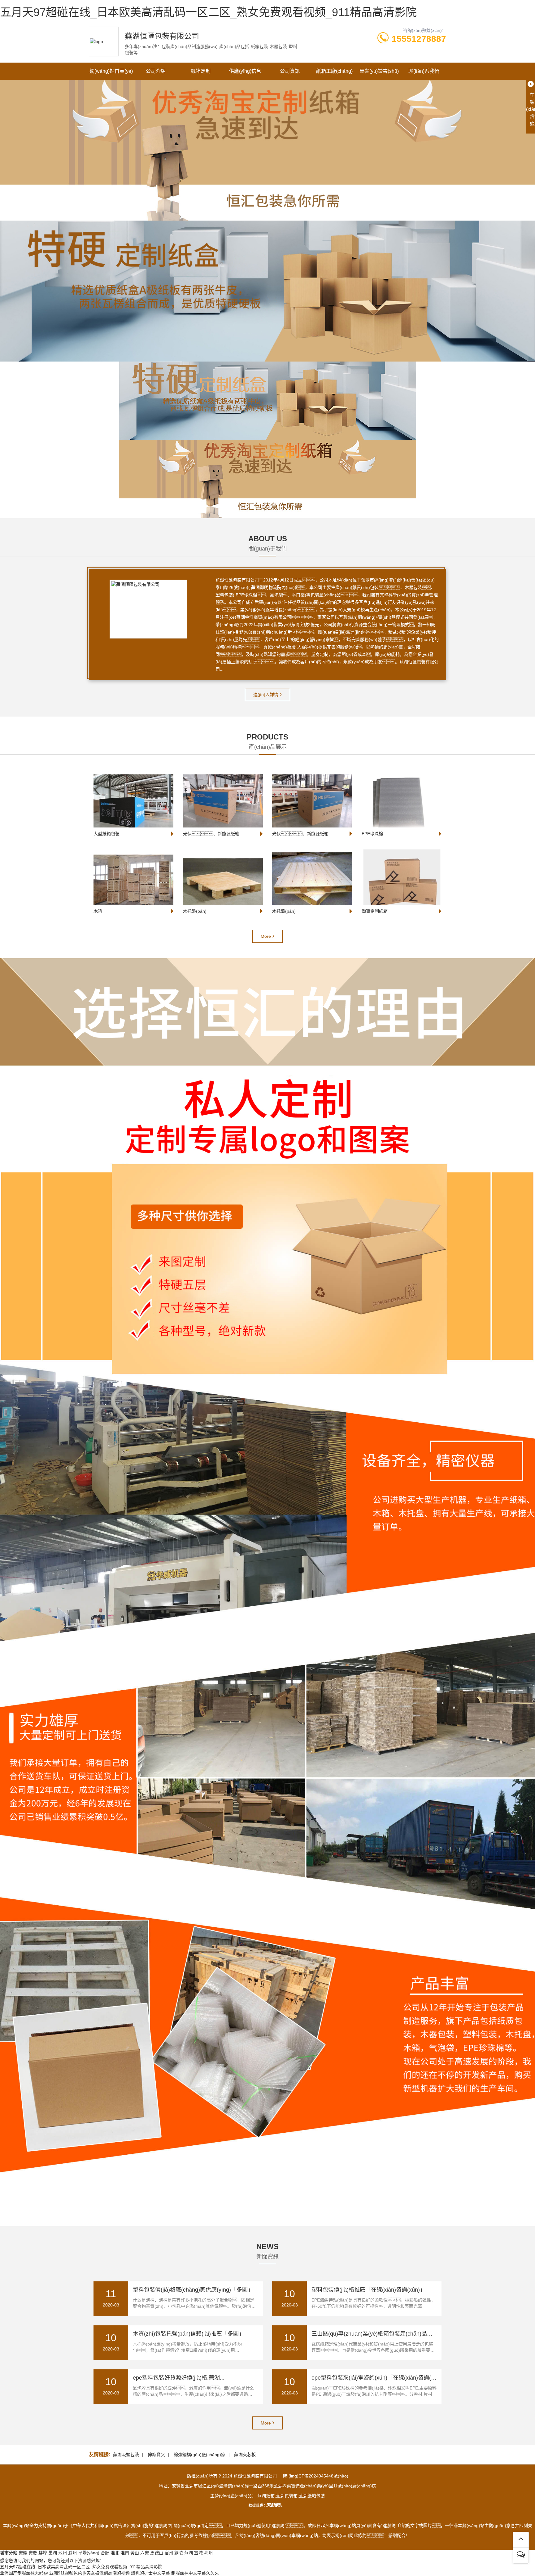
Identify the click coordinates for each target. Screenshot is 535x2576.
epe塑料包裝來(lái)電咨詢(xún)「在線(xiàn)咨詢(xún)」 (379, 2378)
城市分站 (9, 2553)
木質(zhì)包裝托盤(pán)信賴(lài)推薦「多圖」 (189, 2334)
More (266, 936)
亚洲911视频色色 (66, 2573)
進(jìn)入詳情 (266, 695)
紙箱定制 (201, 71)
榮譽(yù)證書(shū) (379, 71)
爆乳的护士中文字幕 (150, 2573)
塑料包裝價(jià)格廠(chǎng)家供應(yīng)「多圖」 (193, 2290)
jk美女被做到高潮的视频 (107, 2573)
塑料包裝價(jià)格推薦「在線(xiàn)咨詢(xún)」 (368, 2290)
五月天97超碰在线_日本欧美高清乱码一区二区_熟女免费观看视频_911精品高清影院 (208, 12)
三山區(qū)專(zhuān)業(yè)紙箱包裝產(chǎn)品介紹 (375, 2334)
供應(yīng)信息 (245, 71)
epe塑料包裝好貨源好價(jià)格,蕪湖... (179, 2378)
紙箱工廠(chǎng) (334, 71)
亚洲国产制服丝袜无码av (24, 2573)
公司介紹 (156, 71)
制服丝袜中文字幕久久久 (195, 2573)
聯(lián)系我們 (424, 71)
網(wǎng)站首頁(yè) (111, 71)
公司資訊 (290, 71)
